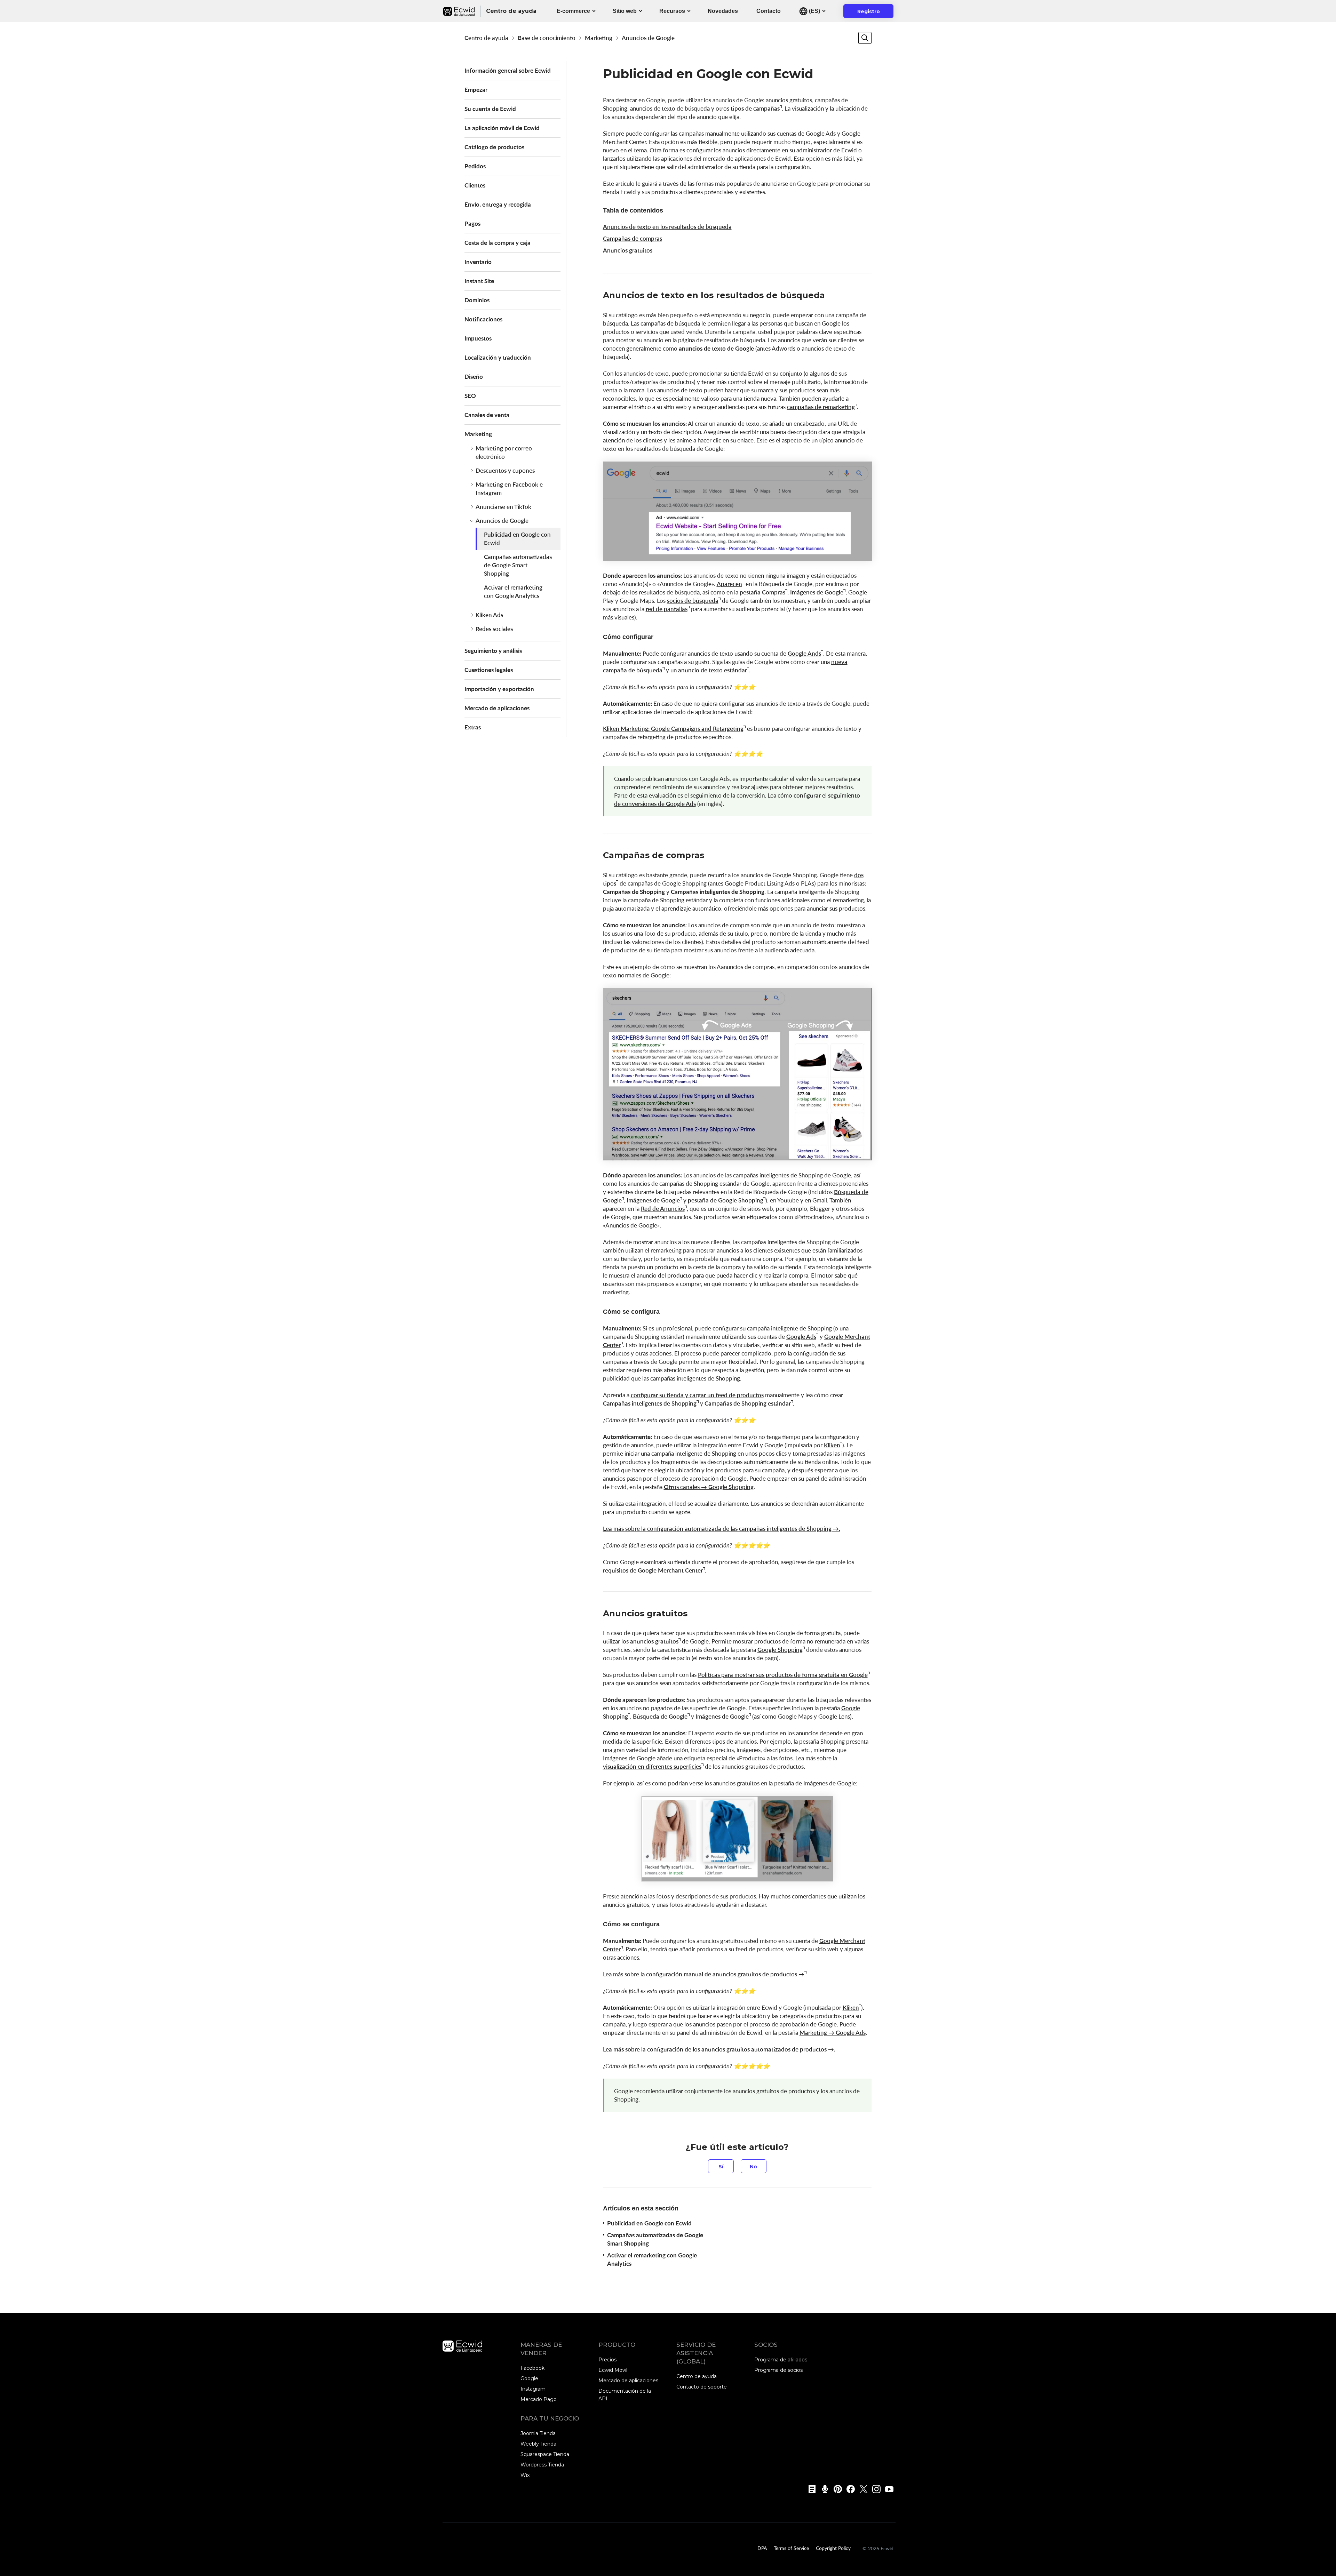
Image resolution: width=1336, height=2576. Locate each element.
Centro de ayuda (486, 38)
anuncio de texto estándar (713, 670)
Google (529, 2378)
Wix (525, 2475)
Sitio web (625, 11)
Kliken (832, 1445)
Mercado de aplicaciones (497, 708)
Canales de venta (487, 415)
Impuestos (478, 338)
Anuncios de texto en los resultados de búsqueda (667, 227)
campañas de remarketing (821, 407)
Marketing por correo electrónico (504, 452)
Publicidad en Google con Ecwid (517, 539)
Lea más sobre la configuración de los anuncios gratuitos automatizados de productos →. (719, 2049)
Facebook (532, 2368)
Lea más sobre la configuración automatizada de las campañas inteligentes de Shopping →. (722, 1529)
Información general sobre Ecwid (508, 70)
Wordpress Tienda (542, 2465)
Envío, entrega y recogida (498, 204)
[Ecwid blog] (810, 2489)
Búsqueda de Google (660, 1716)
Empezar (476, 90)
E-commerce (573, 11)
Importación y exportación (499, 689)
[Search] (865, 38)
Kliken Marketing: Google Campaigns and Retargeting (673, 729)
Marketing (599, 38)
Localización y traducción (498, 357)
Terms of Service (791, 2548)
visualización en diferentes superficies (652, 1766)
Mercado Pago (539, 2399)
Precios (607, 2360)
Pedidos (475, 166)
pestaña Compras (762, 592)
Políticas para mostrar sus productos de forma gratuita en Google (783, 1675)
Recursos (672, 11)
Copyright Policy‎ (833, 2548)
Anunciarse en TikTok (503, 507)
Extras (473, 727)
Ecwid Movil (613, 2370)
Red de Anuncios (663, 1209)
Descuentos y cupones (505, 470)
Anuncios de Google (648, 38)
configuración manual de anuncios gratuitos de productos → (725, 1974)
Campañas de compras (633, 238)
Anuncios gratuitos (628, 250)
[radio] (721, 2166)
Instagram (533, 2389)
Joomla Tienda (538, 2433)
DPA (762, 2548)
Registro (873, 13)
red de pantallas (667, 609)
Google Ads (801, 1337)
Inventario (478, 262)
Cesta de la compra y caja (498, 243)
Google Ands (804, 653)
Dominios (477, 300)
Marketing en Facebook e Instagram (509, 489)
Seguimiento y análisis (493, 651)
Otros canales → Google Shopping (709, 1487)
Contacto (769, 11)
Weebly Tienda (538, 2444)
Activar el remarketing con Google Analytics (513, 591)
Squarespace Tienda (545, 2454)
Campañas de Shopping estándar (748, 1403)
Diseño (474, 377)
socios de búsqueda (693, 601)
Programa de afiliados (781, 2360)
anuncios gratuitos (654, 1641)
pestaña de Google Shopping (726, 1200)
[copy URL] (832, 296)
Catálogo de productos (494, 147)
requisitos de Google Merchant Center (653, 1570)
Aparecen (729, 584)
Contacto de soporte (702, 2387)
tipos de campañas (755, 108)
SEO (470, 396)
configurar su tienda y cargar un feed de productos (697, 1395)
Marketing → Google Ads (833, 2033)
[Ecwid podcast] (823, 2489)
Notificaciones (483, 319)
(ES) (814, 11)
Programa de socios (778, 2370)
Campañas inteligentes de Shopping (650, 1403)
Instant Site (479, 281)
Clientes (475, 185)
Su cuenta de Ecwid (490, 109)
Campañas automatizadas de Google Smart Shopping (518, 565)
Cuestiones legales (489, 670)
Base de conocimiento (547, 38)
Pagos (472, 223)
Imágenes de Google (817, 592)
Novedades (723, 11)
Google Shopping (780, 1650)
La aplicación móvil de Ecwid (502, 128)
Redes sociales (494, 629)
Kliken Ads (489, 615)
